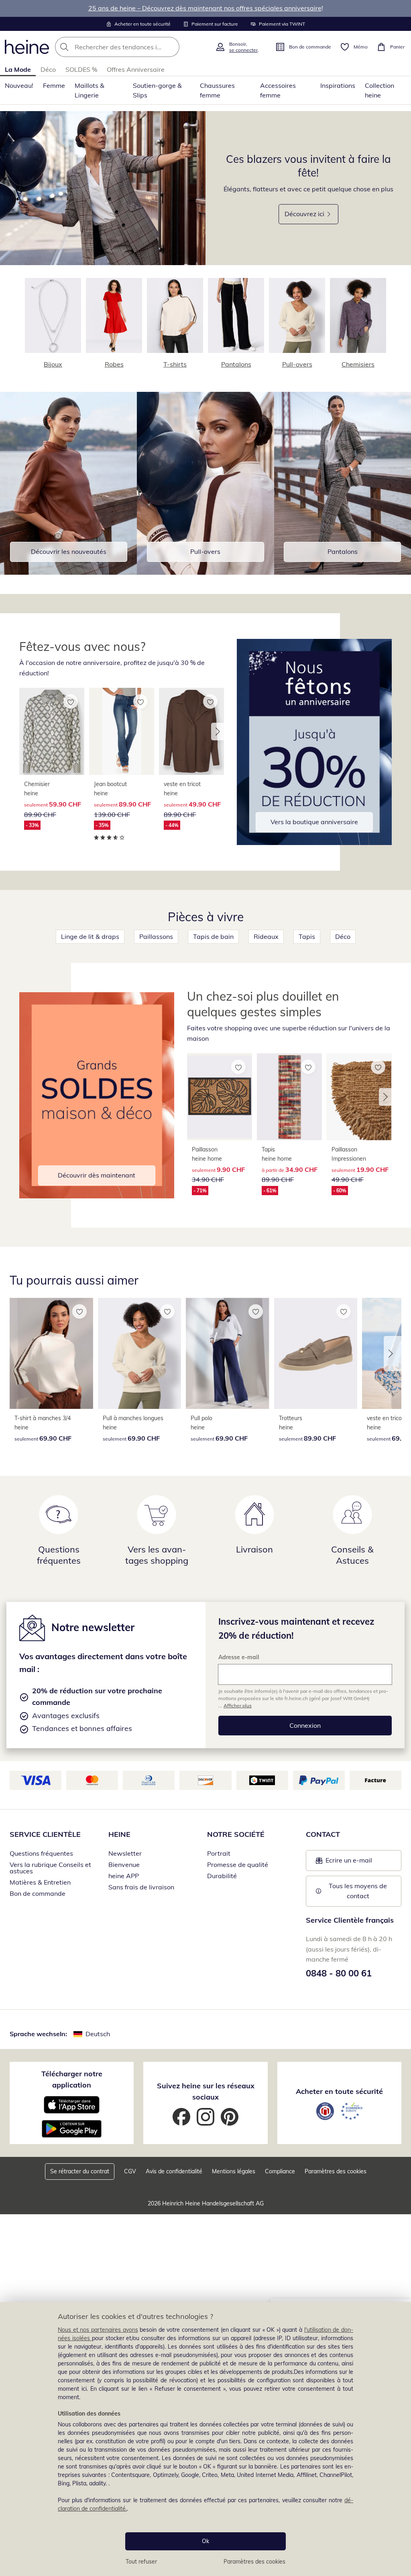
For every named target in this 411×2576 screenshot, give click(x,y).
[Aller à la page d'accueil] (27, 47)
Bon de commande (38, 1893)
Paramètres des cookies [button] (336, 2171)
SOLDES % (81, 69)
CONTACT (323, 1834)
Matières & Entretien (40, 1882)
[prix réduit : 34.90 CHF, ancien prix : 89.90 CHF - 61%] (289, 1097)
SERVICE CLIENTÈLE (45, 1834)
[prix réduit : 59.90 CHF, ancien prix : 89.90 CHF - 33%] (52, 731)
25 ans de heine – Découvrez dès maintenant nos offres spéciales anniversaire (205, 8)
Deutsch (98, 2034)
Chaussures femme (217, 90)
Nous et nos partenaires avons (98, 2330)
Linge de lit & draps (90, 936)
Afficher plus (238, 1706)
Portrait (219, 1853)
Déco (48, 69)
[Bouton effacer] (171, 47)
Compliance (280, 2171)
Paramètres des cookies (254, 2562)
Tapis (307, 936)
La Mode (18, 69)
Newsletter (125, 1853)
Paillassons (156, 936)
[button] (218, 732)
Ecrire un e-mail (359, 1863)
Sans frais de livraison (141, 1887)
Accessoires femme (278, 90)
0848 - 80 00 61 (339, 1973)
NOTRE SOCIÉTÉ (236, 1834)
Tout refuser (141, 2562)
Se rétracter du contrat (80, 2171)
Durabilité (222, 1876)
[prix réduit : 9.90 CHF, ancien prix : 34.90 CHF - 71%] (220, 1097)
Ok (205, 2541)
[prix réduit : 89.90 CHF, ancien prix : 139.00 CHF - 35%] (122, 731)
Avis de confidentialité (174, 2171)
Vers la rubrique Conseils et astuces (50, 1868)
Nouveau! (19, 85)
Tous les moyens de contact (359, 1891)
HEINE (119, 1834)
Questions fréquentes (41, 1853)
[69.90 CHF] (51, 1354)
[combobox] (133, 47)
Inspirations (338, 85)
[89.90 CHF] (316, 1354)
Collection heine (379, 90)
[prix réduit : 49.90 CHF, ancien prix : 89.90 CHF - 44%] (191, 731)
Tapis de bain (213, 936)
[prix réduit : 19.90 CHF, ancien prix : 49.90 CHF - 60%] (359, 1097)
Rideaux (266, 936)
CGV (130, 2171)
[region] (205, 2439)
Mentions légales (234, 2171)
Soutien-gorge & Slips (157, 90)
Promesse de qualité (238, 1865)
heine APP (124, 1876)
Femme (54, 85)
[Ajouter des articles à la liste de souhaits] (71, 701)
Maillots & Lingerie (90, 90)
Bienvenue (124, 1865)
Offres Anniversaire (136, 69)
